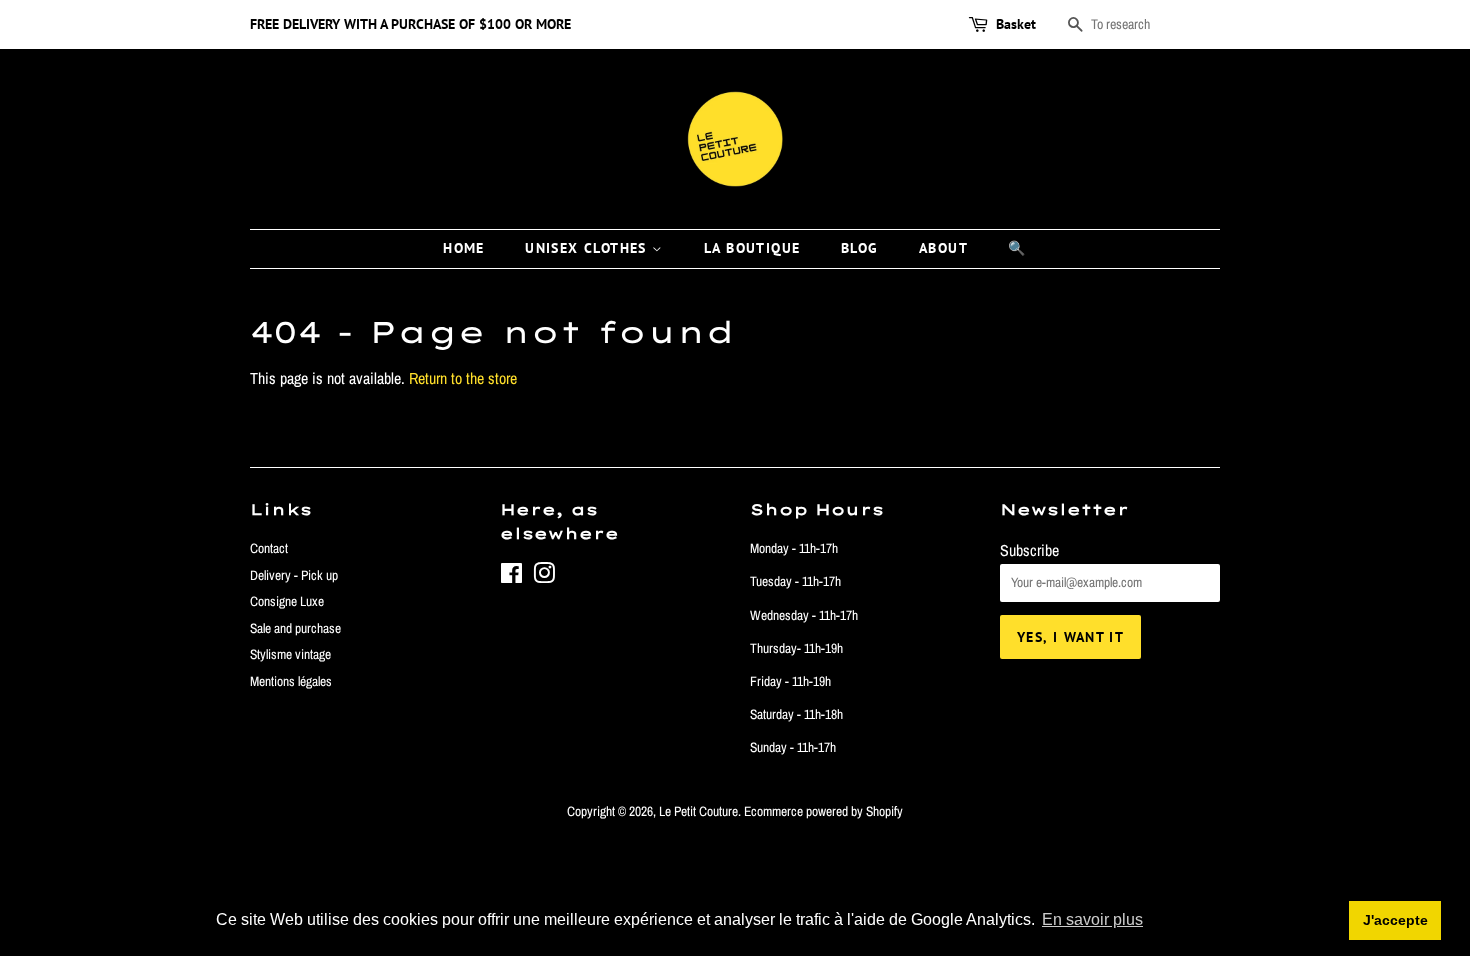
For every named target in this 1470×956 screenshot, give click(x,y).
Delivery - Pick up (294, 575)
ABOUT (943, 248)
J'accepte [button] (1395, 920)
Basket (1016, 24)
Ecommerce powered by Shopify (823, 811)
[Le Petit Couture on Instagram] (544, 577)
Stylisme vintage (290, 654)
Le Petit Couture (698, 811)
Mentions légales (291, 681)
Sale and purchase (295, 628)
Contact (269, 548)
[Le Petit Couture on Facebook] (511, 577)
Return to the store (463, 378)
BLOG (860, 248)
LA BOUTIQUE (752, 248)
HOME (464, 248)
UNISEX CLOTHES (588, 248)
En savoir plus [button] (1092, 919)
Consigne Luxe (287, 601)
